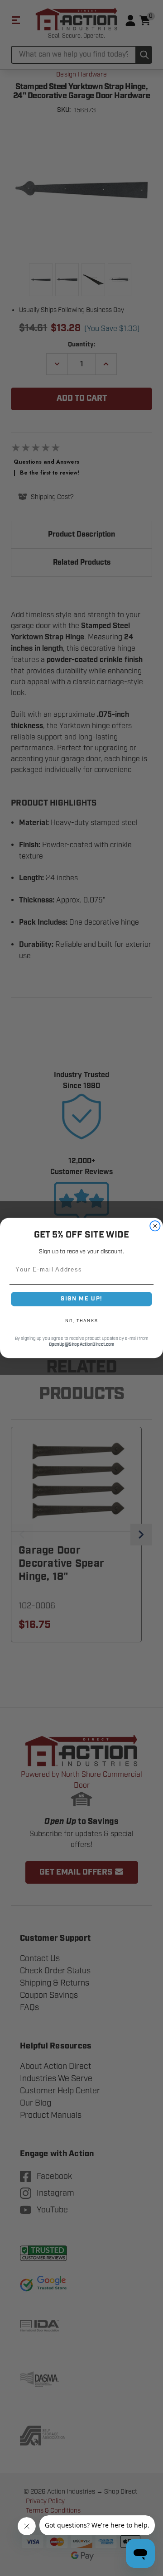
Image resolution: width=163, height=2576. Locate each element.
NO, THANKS (81, 1321)
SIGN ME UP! (81, 1299)
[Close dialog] (155, 1226)
